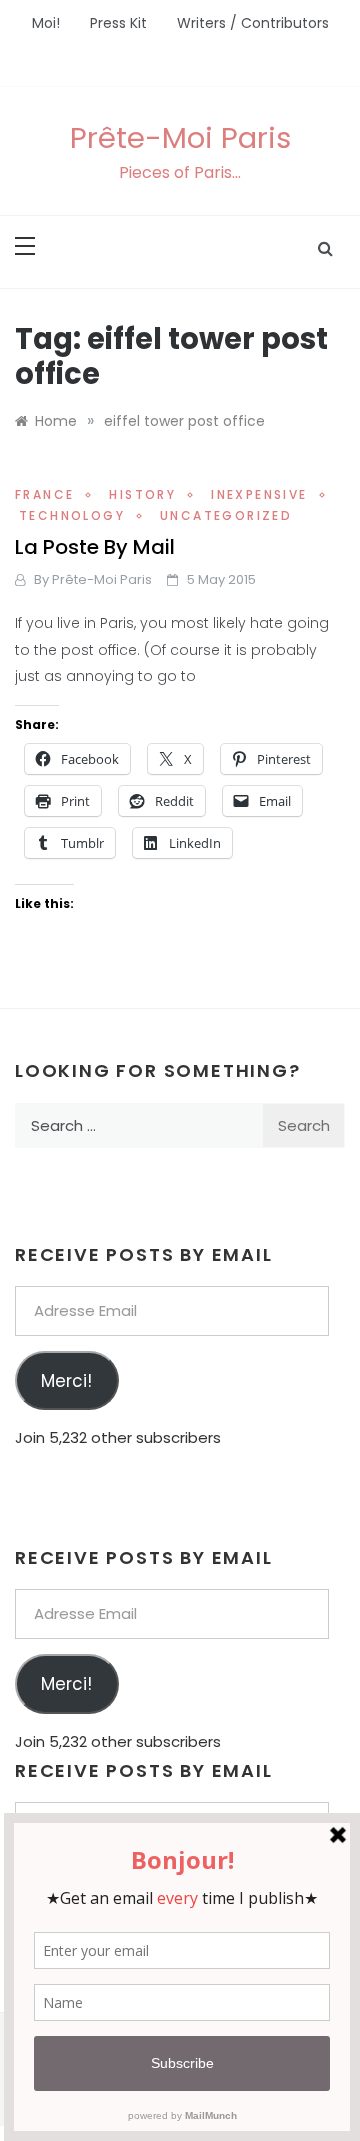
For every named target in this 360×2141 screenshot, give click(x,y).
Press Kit (118, 23)
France (44, 494)
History (142, 494)
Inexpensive (259, 494)
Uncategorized (226, 515)
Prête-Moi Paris (180, 138)
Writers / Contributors (253, 23)
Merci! (66, 1381)
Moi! (46, 23)
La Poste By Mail (95, 547)
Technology (72, 515)
